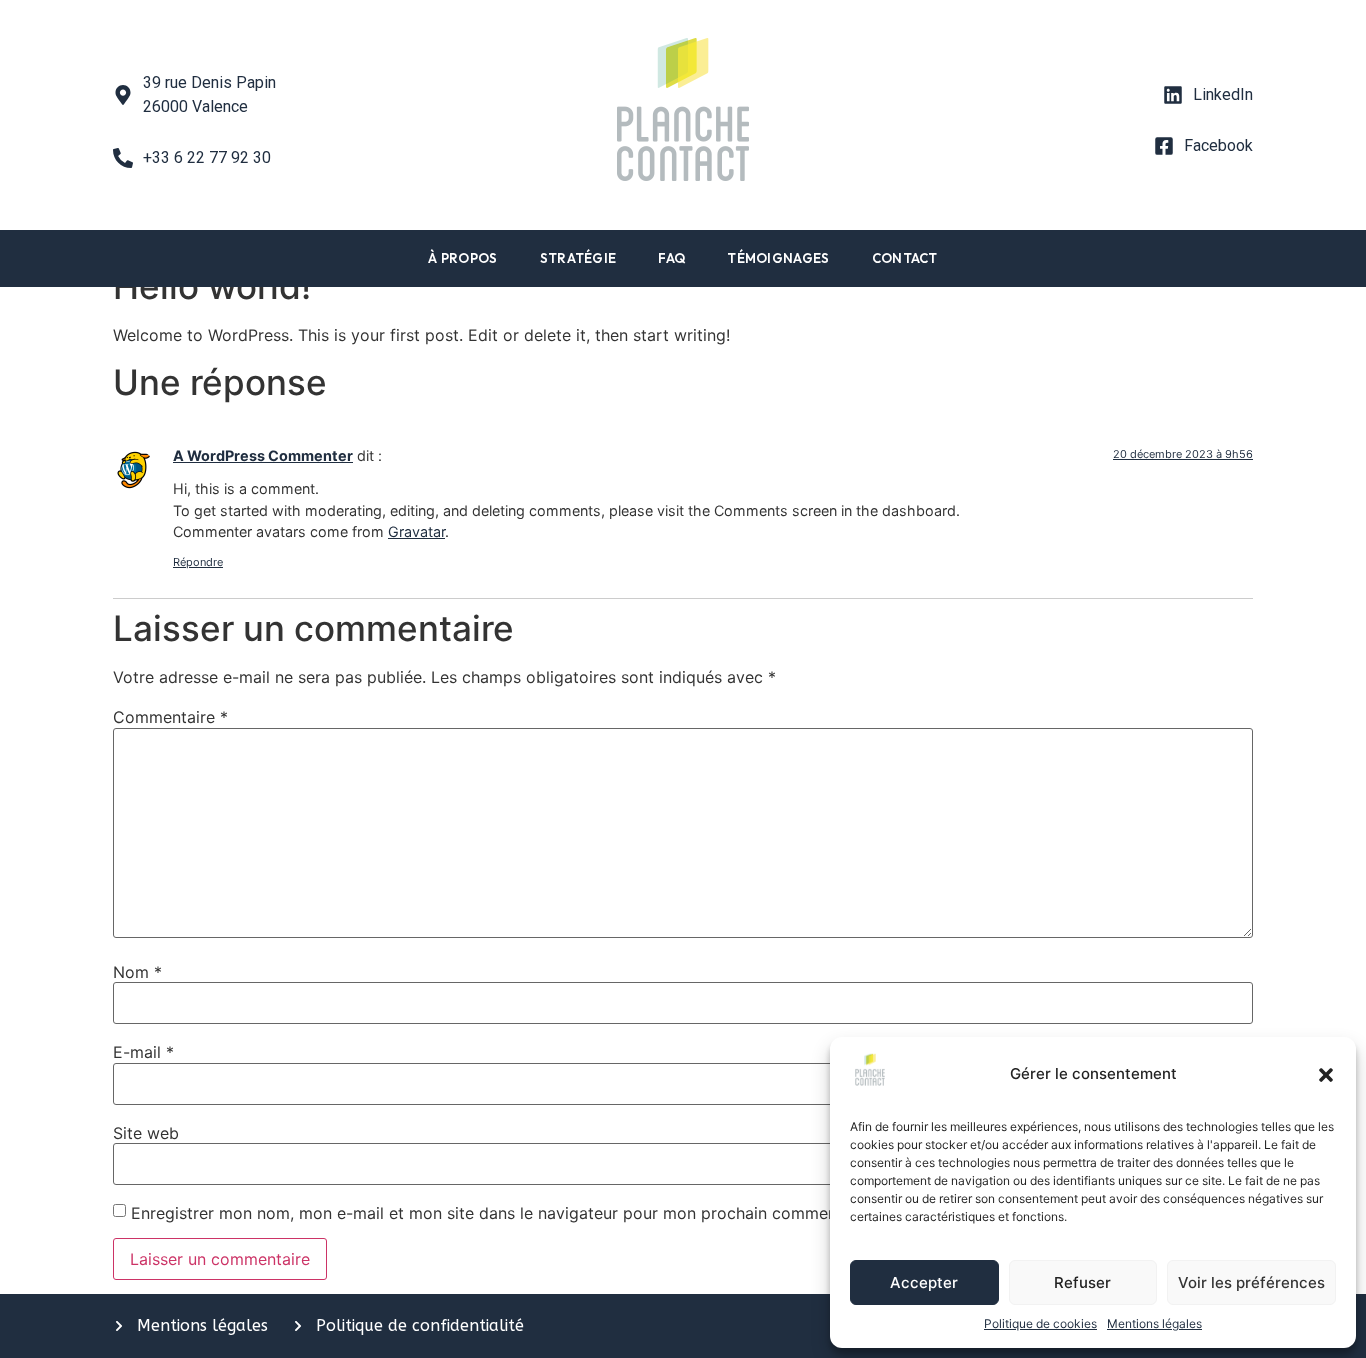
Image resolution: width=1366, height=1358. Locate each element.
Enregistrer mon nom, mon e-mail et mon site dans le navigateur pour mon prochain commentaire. (503, 1213)
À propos (462, 258)
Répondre (198, 562)
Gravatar (416, 531)
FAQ (671, 258)
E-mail (143, 1052)
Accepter (924, 1282)
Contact (905, 258)
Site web (146, 1133)
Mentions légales (1154, 1323)
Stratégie (578, 258)
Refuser (1082, 1282)
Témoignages (778, 258)
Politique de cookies (1040, 1323)
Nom (137, 972)
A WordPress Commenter (263, 455)
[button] (1326, 1075)
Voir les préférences (1251, 1282)
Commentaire (170, 717)
